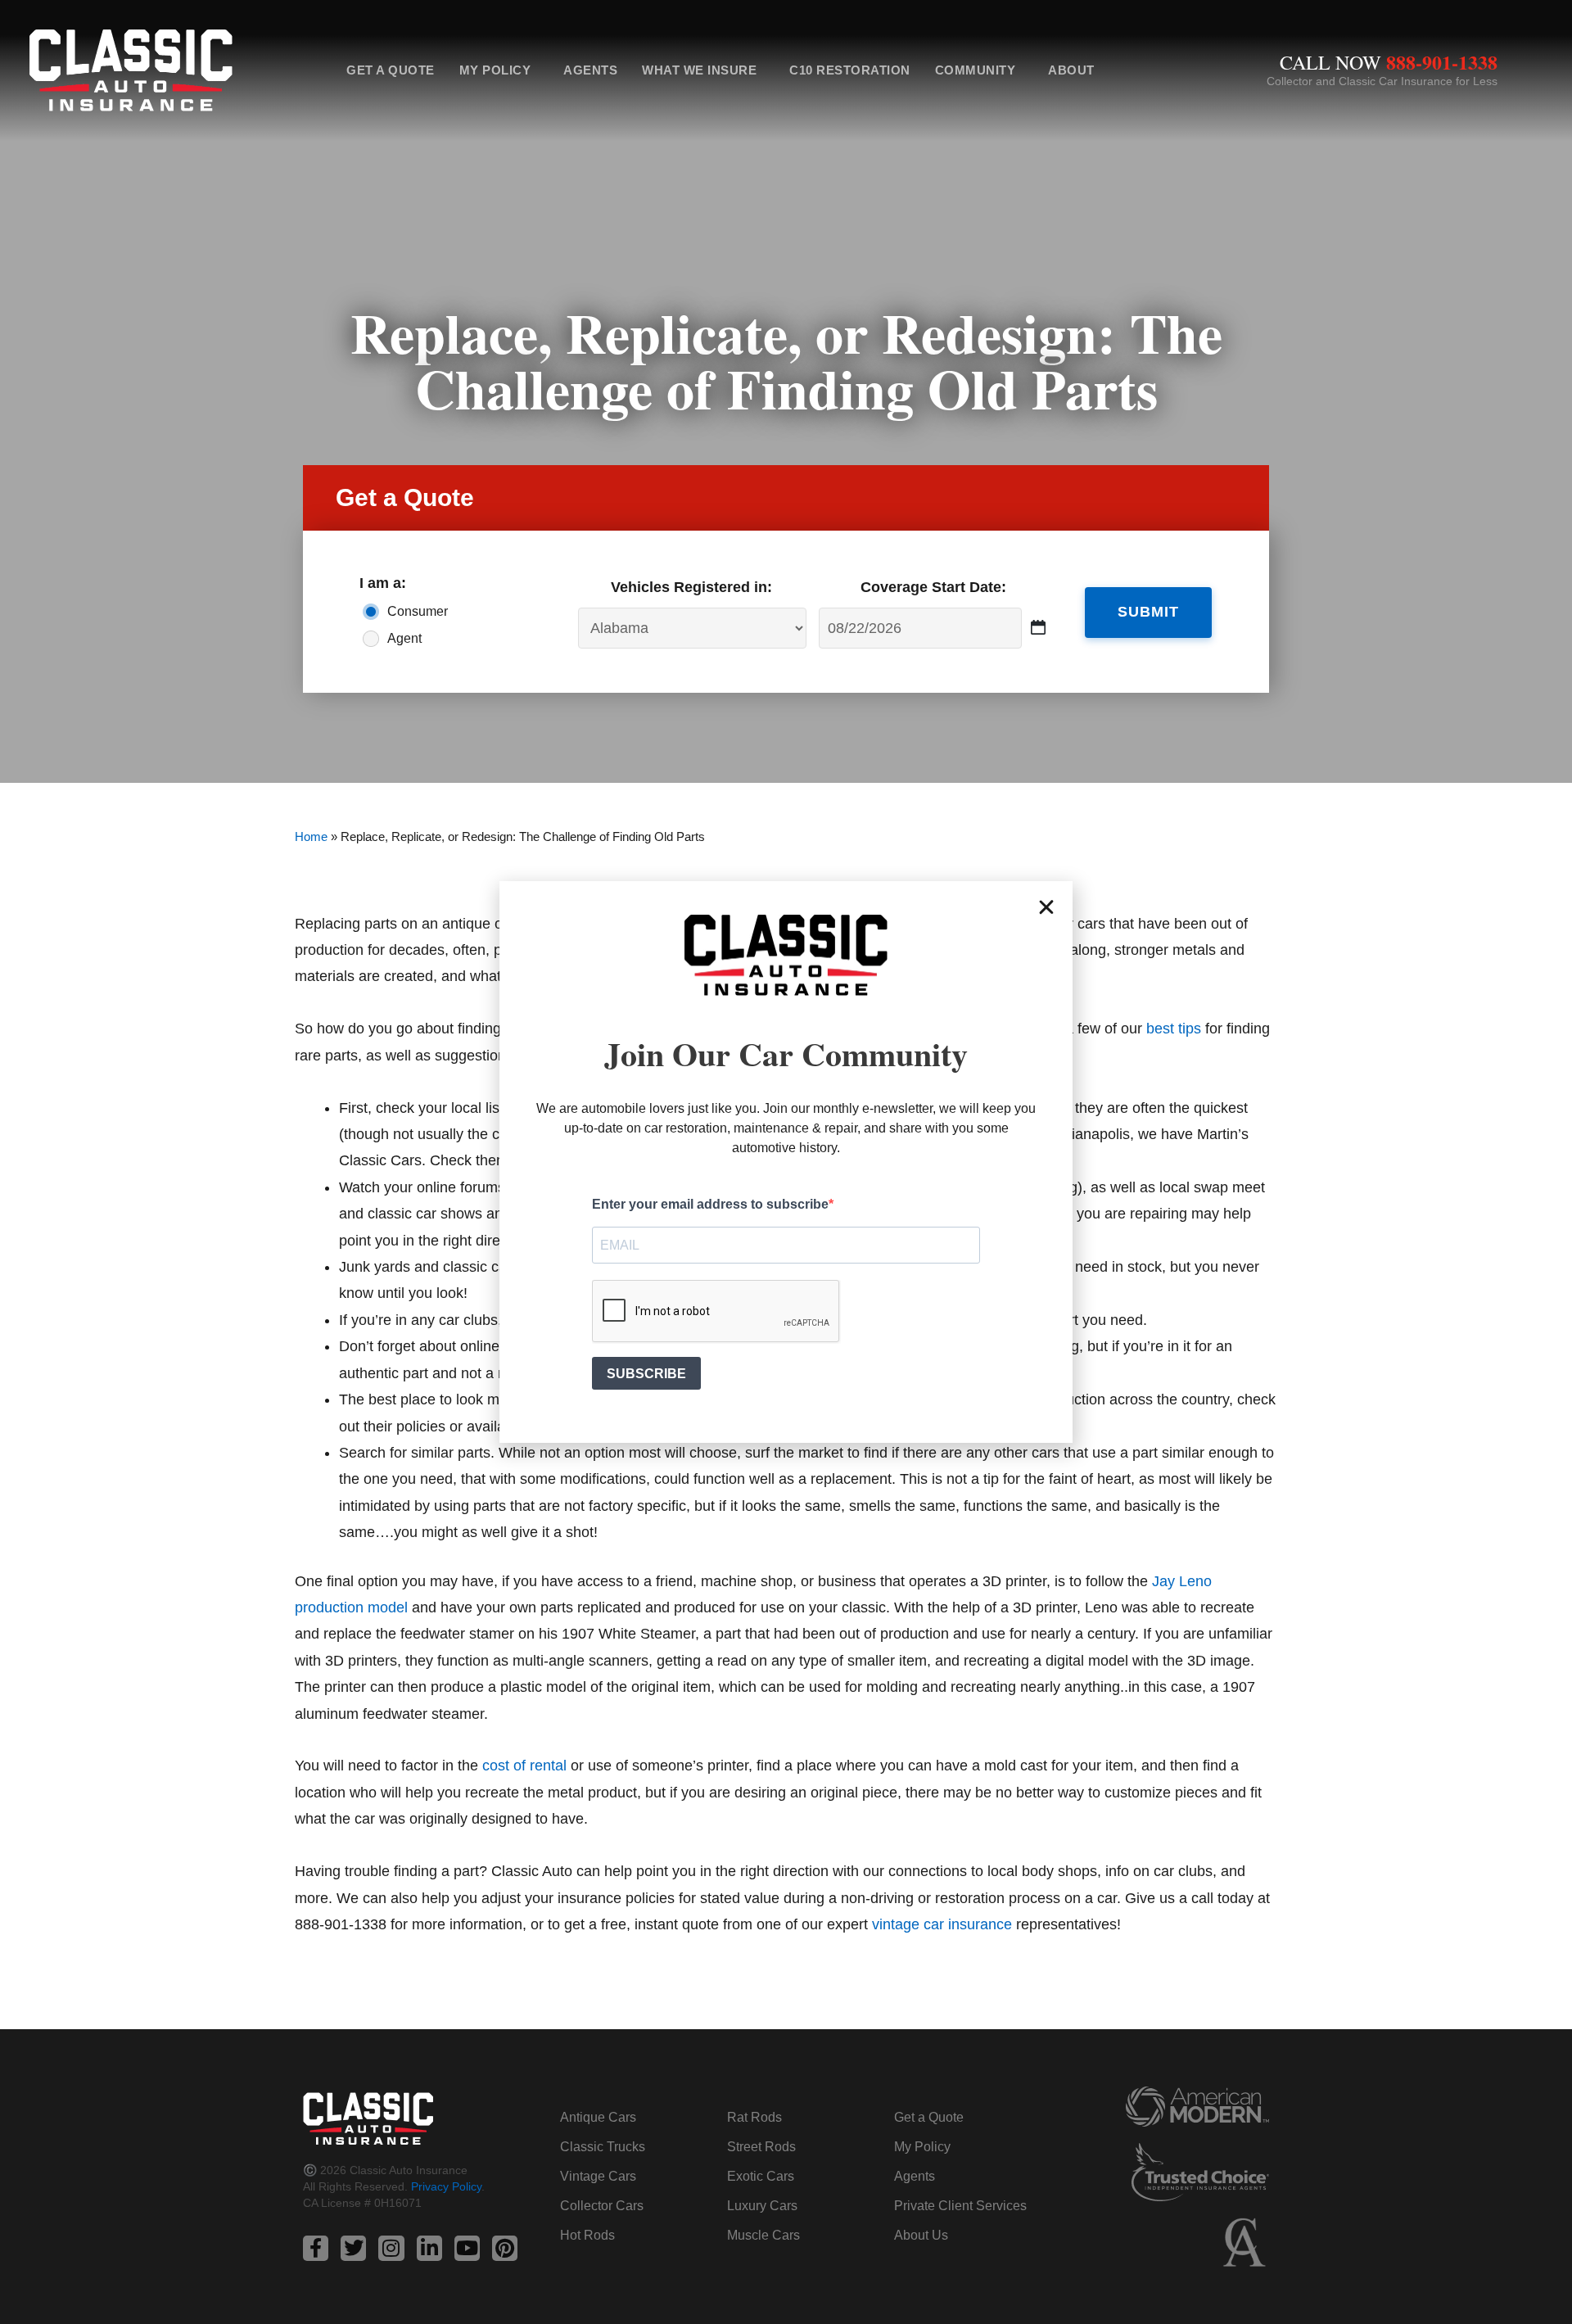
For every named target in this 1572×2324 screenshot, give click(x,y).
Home (311, 836)
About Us (921, 2235)
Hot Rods (587, 2235)
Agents (590, 70)
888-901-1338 (1442, 62)
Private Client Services (960, 2206)
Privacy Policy (446, 2186)
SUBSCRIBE (646, 1374)
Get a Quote (391, 70)
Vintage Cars (598, 2176)
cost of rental (524, 1766)
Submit (1148, 612)
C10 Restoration (850, 70)
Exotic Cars (761, 2176)
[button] (1046, 907)
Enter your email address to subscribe (710, 1204)
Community (976, 70)
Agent (404, 638)
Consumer (418, 611)
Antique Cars (598, 2117)
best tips (1174, 1029)
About (1071, 70)
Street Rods (761, 2147)
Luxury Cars (762, 2206)
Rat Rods (754, 2117)
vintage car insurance (942, 1924)
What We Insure (699, 70)
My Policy (495, 70)
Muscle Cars (763, 2235)
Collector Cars (602, 2206)
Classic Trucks (603, 2147)
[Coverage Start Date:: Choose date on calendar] (1039, 628)
